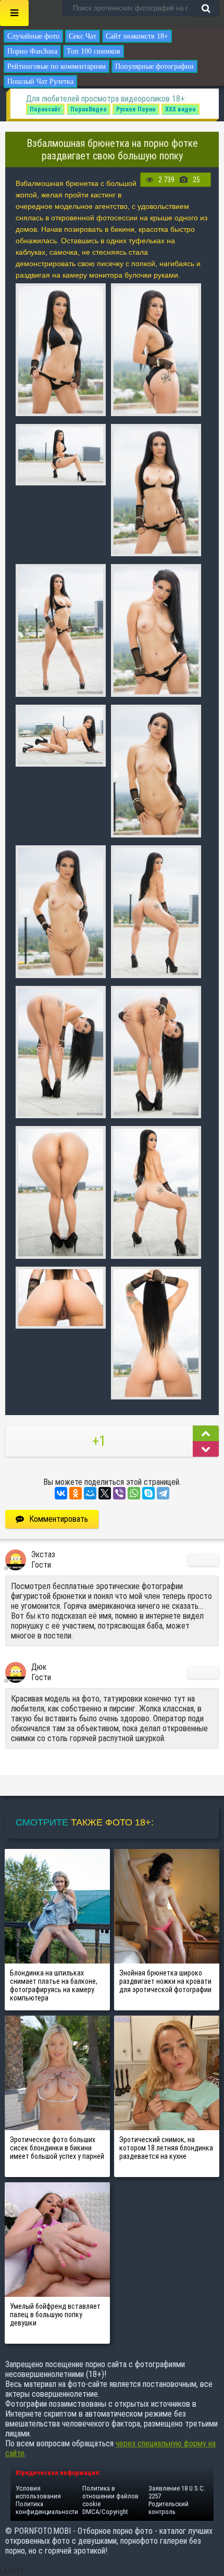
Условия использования (38, 2492)
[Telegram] (163, 1493)
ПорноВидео (89, 109)
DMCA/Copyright (105, 2512)
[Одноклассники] (76, 1493)
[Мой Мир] (90, 1493)
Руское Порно (136, 109)
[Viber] (119, 1493)
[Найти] (206, 8)
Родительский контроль (169, 2508)
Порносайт (45, 109)
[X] (105, 1493)
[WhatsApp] (134, 1493)
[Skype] (148, 1493)
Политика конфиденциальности (47, 2508)
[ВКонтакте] (61, 1493)
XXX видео (181, 109)
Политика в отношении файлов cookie (110, 2496)
